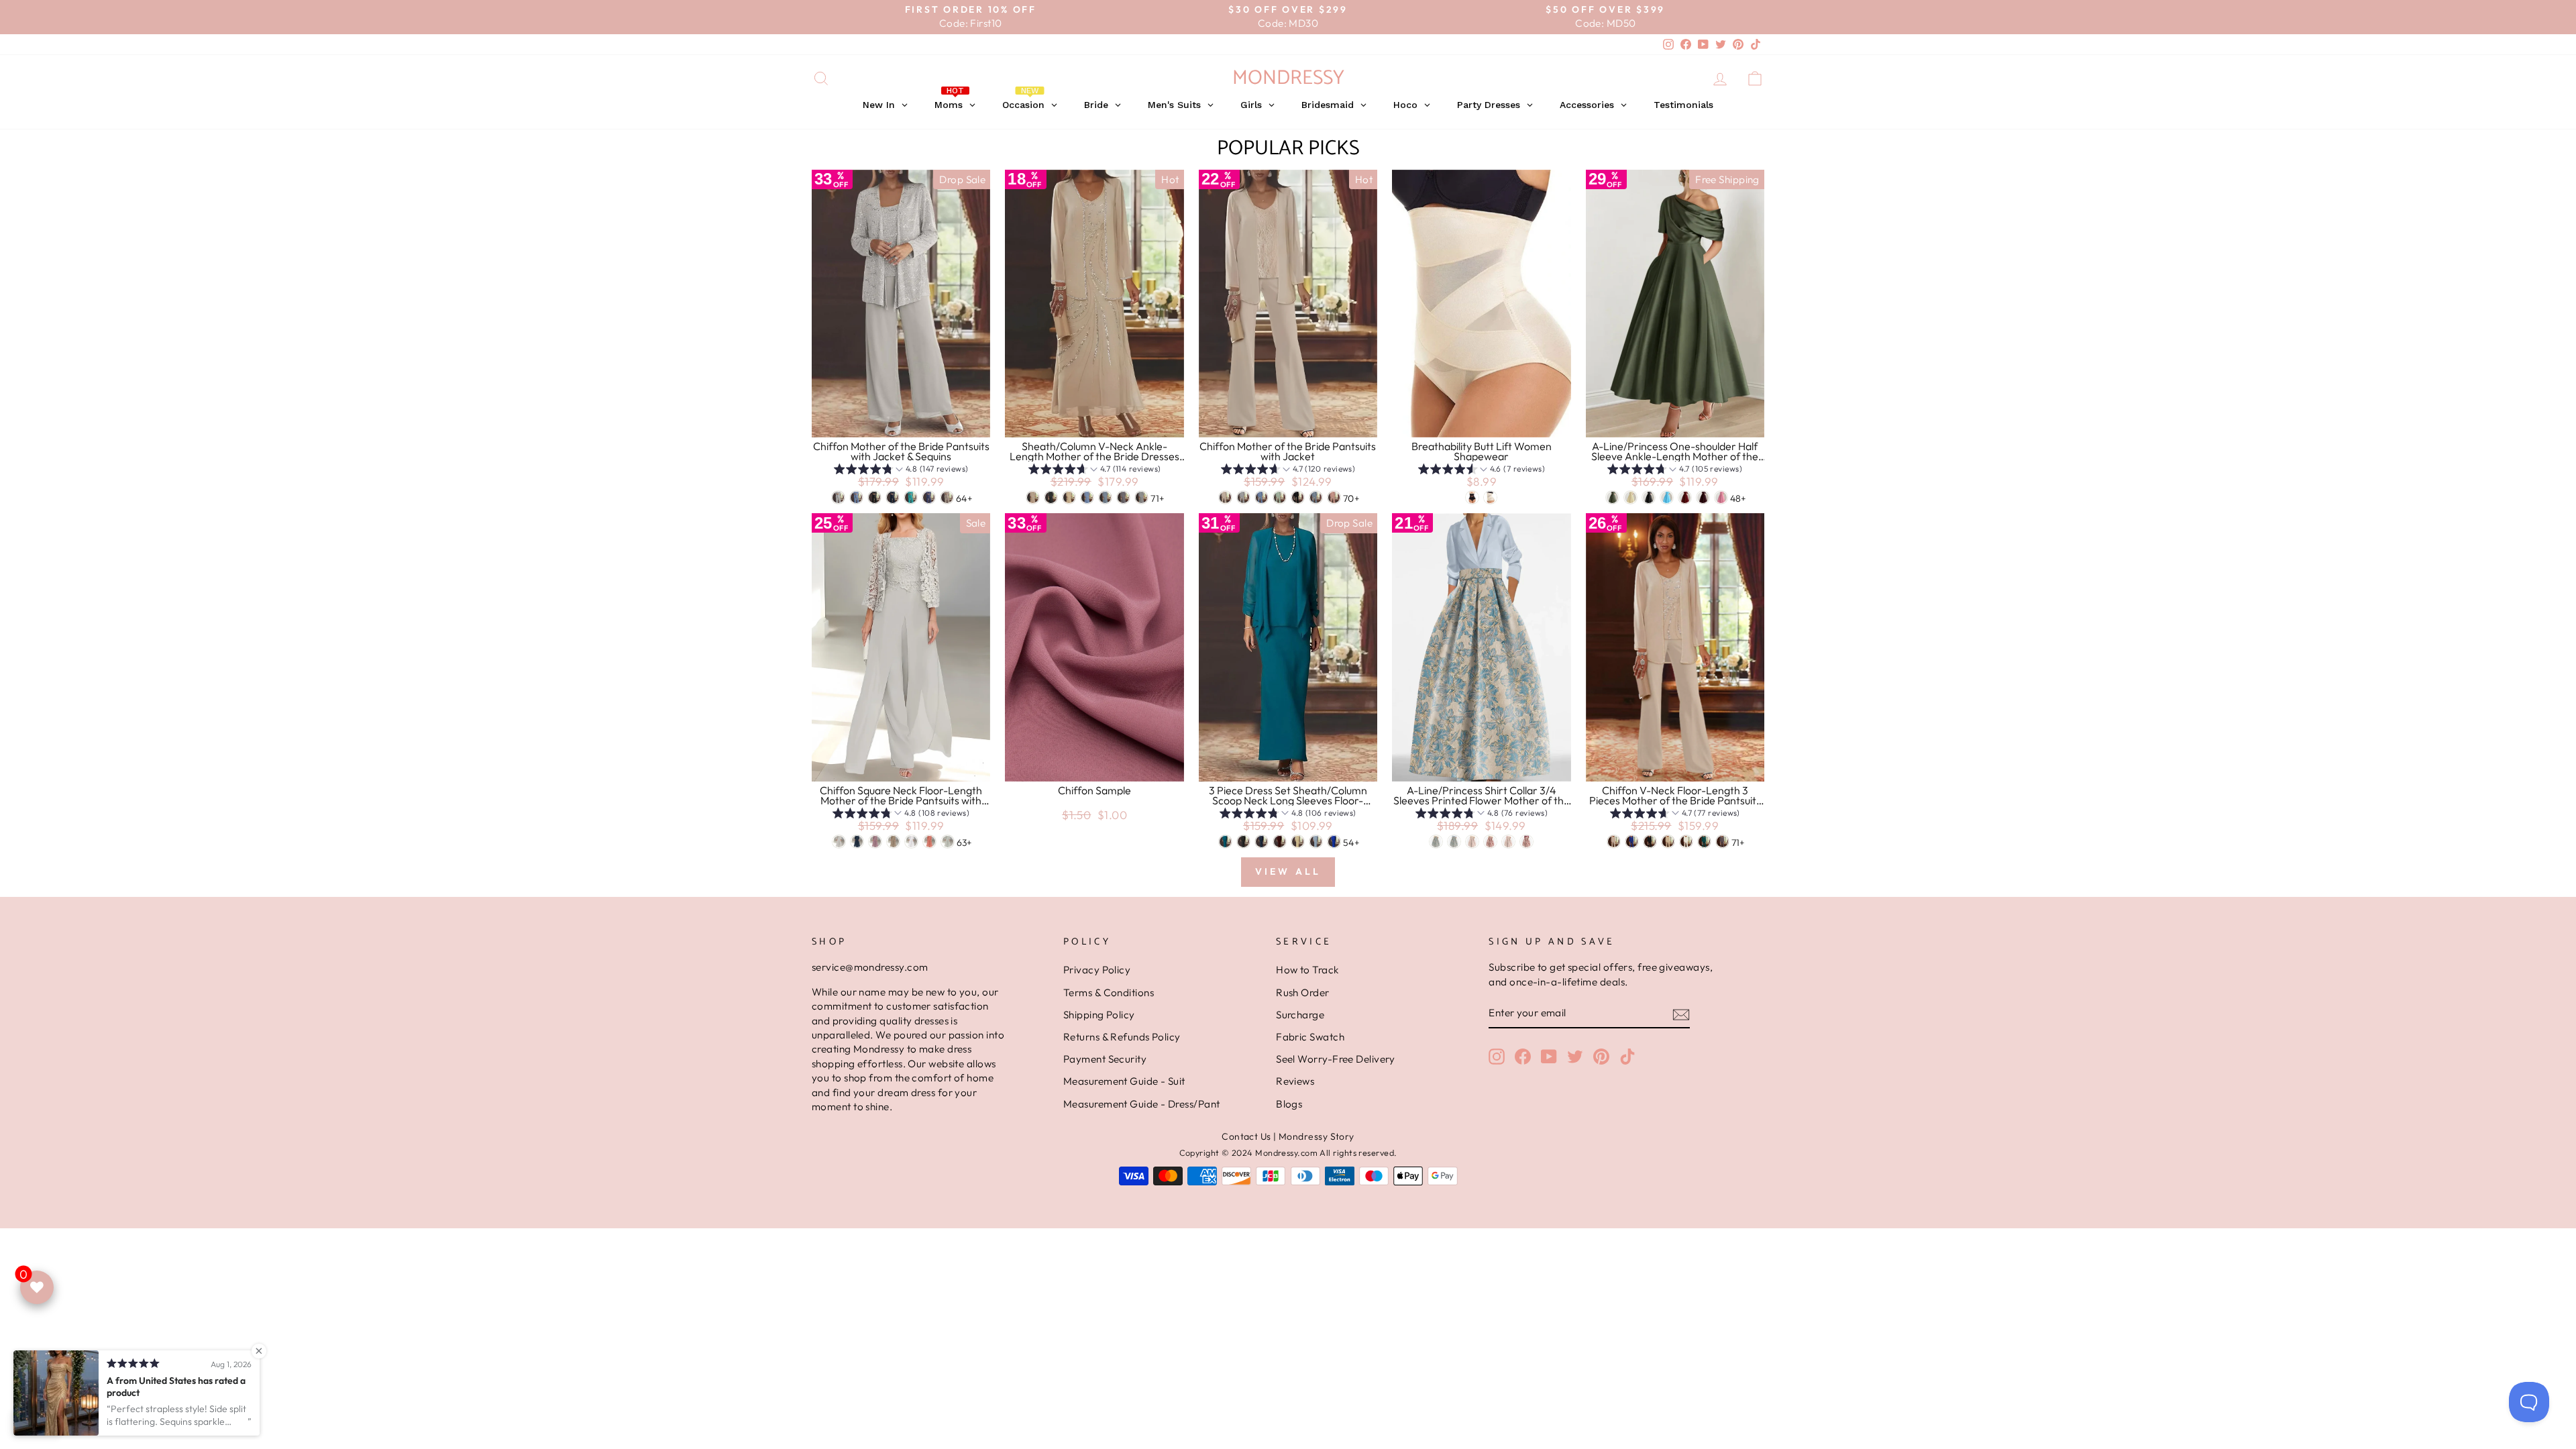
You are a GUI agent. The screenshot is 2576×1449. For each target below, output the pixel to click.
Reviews (1295, 1081)
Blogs (1289, 1104)
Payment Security (1105, 1059)
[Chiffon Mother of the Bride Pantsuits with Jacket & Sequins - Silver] (838, 497)
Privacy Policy (1097, 970)
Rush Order (1303, 992)
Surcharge (1300, 1015)
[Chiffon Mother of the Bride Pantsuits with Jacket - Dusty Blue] (1316, 497)
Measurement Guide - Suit (1124, 1081)
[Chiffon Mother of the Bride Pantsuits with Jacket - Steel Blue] (1262, 497)
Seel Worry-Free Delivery (1336, 1059)
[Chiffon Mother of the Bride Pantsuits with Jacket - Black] (1298, 497)
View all (1288, 871)
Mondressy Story (1317, 1136)
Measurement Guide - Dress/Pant (1142, 1104)
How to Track (1307, 970)
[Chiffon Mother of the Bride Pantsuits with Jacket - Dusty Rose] (1334, 497)
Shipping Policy (1099, 1015)
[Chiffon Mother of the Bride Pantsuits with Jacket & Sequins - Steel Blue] (856, 497)
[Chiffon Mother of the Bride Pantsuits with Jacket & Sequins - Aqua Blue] (911, 497)
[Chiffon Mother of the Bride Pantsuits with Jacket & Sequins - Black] (874, 497)
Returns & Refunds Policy (1122, 1037)
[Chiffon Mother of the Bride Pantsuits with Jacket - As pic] (1225, 497)
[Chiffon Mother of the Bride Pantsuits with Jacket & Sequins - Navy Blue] (893, 497)
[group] (901, 471)
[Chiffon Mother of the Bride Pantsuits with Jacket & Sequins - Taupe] (947, 497)
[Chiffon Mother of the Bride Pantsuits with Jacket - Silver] (1243, 497)
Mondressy (1288, 78)
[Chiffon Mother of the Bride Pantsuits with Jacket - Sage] (1280, 497)
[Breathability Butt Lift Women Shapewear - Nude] (1490, 497)
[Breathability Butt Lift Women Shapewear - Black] (1472, 497)
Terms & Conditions (1109, 992)
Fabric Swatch (1310, 1037)
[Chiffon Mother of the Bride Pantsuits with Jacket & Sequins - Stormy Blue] (929, 497)
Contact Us (1246, 1136)
